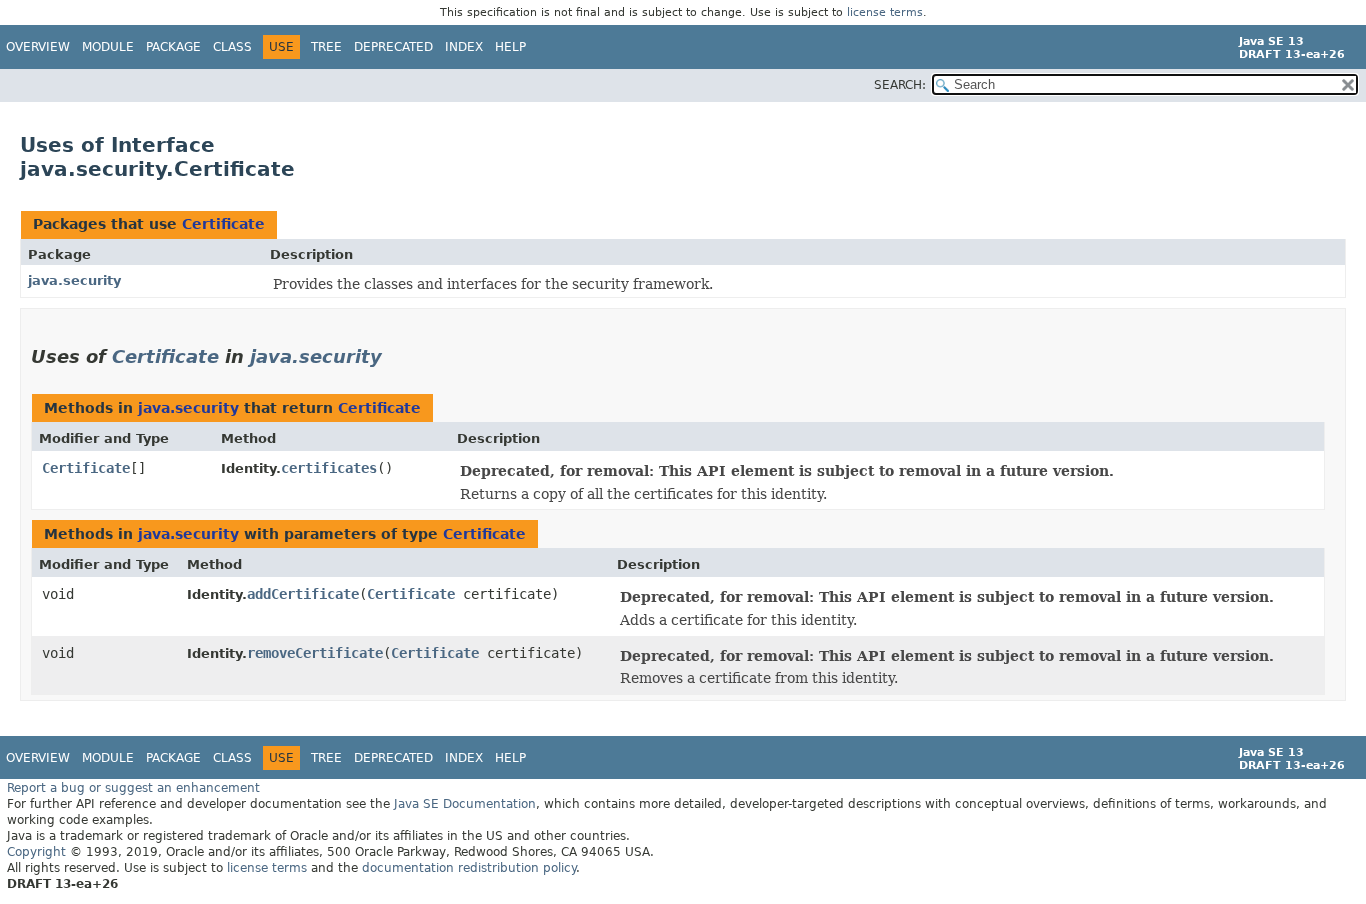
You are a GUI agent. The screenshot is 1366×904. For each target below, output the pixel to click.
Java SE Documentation (465, 804)
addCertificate (303, 594)
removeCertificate (315, 653)
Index (464, 47)
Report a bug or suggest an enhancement (133, 788)
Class (232, 47)
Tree (326, 47)
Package (173, 47)
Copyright (36, 852)
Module (108, 47)
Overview (38, 47)
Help (510, 47)
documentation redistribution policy (469, 868)
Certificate (223, 224)
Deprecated (393, 47)
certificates (329, 468)
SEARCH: (900, 85)
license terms (885, 12)
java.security (74, 280)
